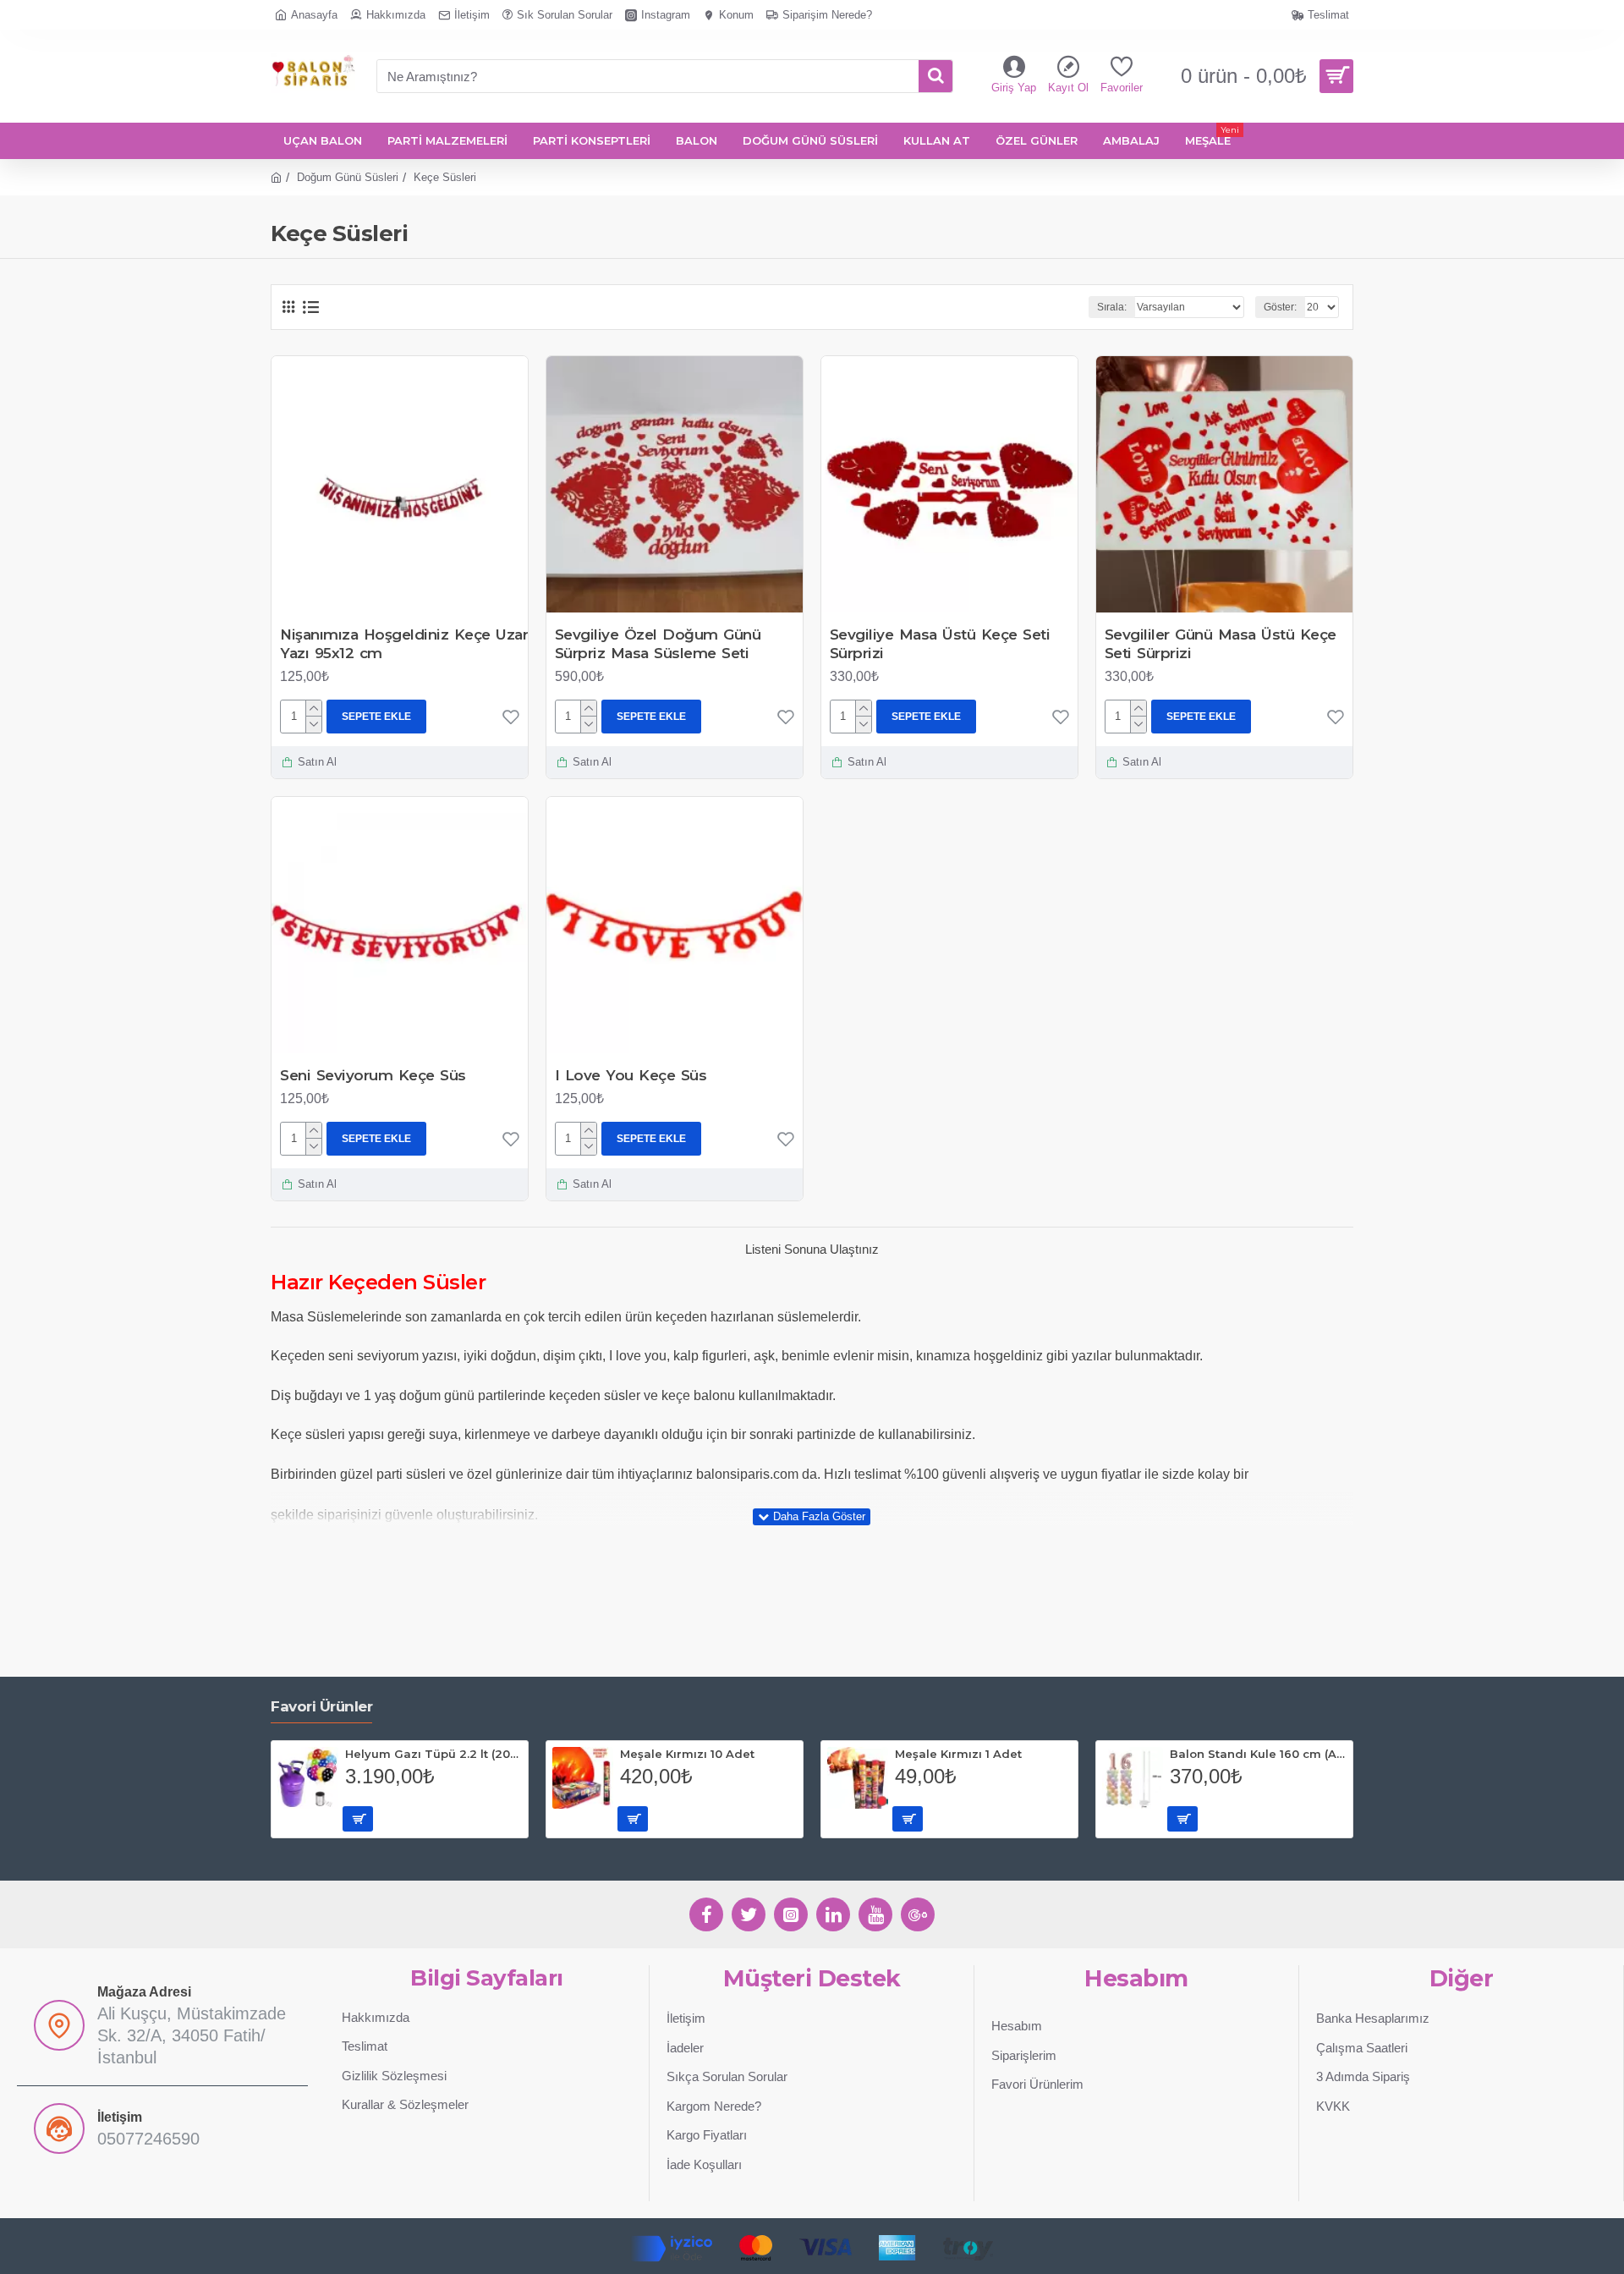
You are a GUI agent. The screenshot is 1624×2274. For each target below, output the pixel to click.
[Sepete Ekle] (358, 1819)
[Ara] (935, 76)
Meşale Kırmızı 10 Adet (687, 1754)
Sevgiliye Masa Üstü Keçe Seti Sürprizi (940, 644)
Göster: (1280, 307)
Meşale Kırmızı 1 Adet (958, 1754)
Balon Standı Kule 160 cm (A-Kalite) (1258, 1754)
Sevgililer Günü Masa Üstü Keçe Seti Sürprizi (1221, 644)
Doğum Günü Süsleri (348, 177)
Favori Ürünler (321, 1706)
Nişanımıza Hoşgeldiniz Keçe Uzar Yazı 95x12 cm (404, 644)
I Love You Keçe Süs (631, 1075)
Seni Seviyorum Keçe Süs (373, 1075)
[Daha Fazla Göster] (812, 1517)
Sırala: (1112, 307)
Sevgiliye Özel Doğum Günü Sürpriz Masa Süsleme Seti (658, 644)
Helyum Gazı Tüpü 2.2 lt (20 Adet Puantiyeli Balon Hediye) (433, 1754)
